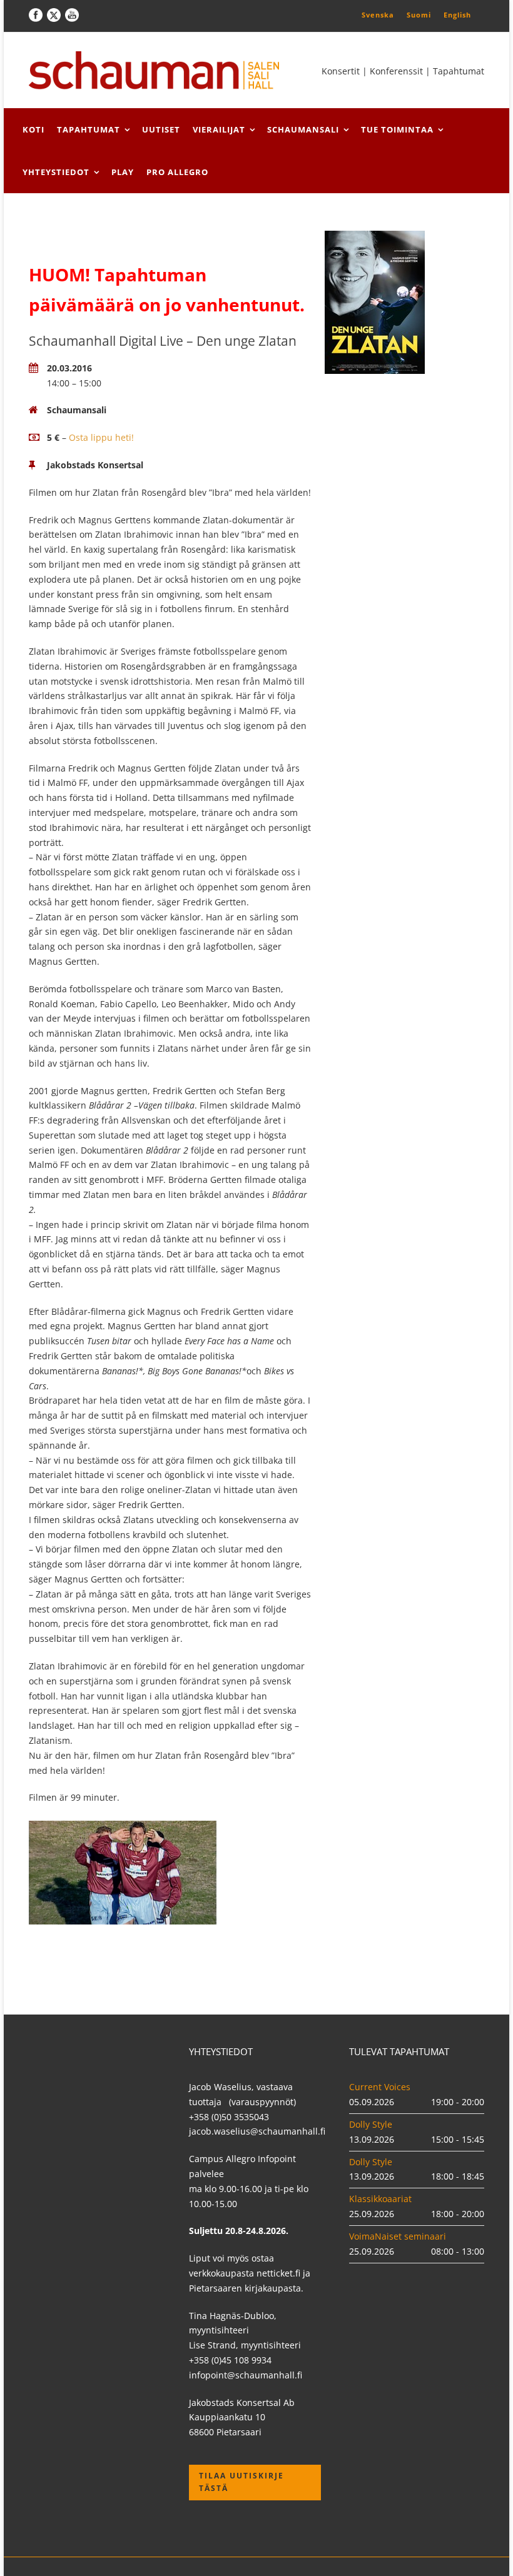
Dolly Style (371, 2124)
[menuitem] (378, 14)
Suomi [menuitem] (419, 15)
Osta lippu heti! (101, 437)
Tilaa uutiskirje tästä (241, 2482)
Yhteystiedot (56, 172)
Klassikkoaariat (380, 2199)
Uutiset (161, 129)
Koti (33, 129)
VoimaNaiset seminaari (398, 2236)
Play (123, 172)
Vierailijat (219, 129)
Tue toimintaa (397, 129)
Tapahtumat (89, 129)
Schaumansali (303, 129)
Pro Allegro (177, 172)
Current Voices (380, 2087)
